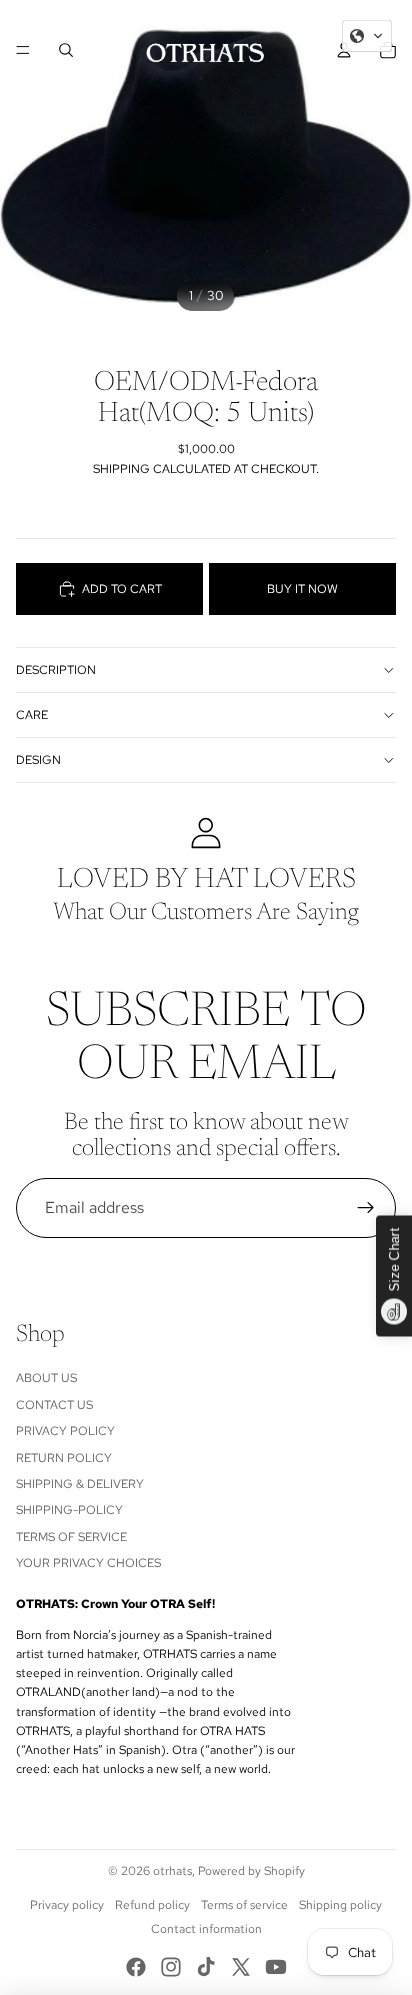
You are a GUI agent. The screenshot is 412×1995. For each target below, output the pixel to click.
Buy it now (302, 589)
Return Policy (64, 1458)
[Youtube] (276, 1967)
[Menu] (23, 50)
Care (32, 715)
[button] (367, 36)
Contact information (206, 1929)
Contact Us (54, 1405)
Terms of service (244, 1905)
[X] (241, 1967)
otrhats (172, 1871)
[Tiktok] (206, 1967)
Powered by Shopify (251, 1871)
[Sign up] (366, 1208)
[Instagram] (171, 1967)
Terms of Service (71, 1537)
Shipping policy (340, 1905)
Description (56, 670)
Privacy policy (67, 1905)
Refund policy (152, 1905)
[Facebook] (136, 1967)
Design (38, 760)
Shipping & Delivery (80, 1484)
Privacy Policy (65, 1431)
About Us (46, 1378)
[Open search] (66, 50)
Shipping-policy (69, 1510)
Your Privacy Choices (88, 1563)
